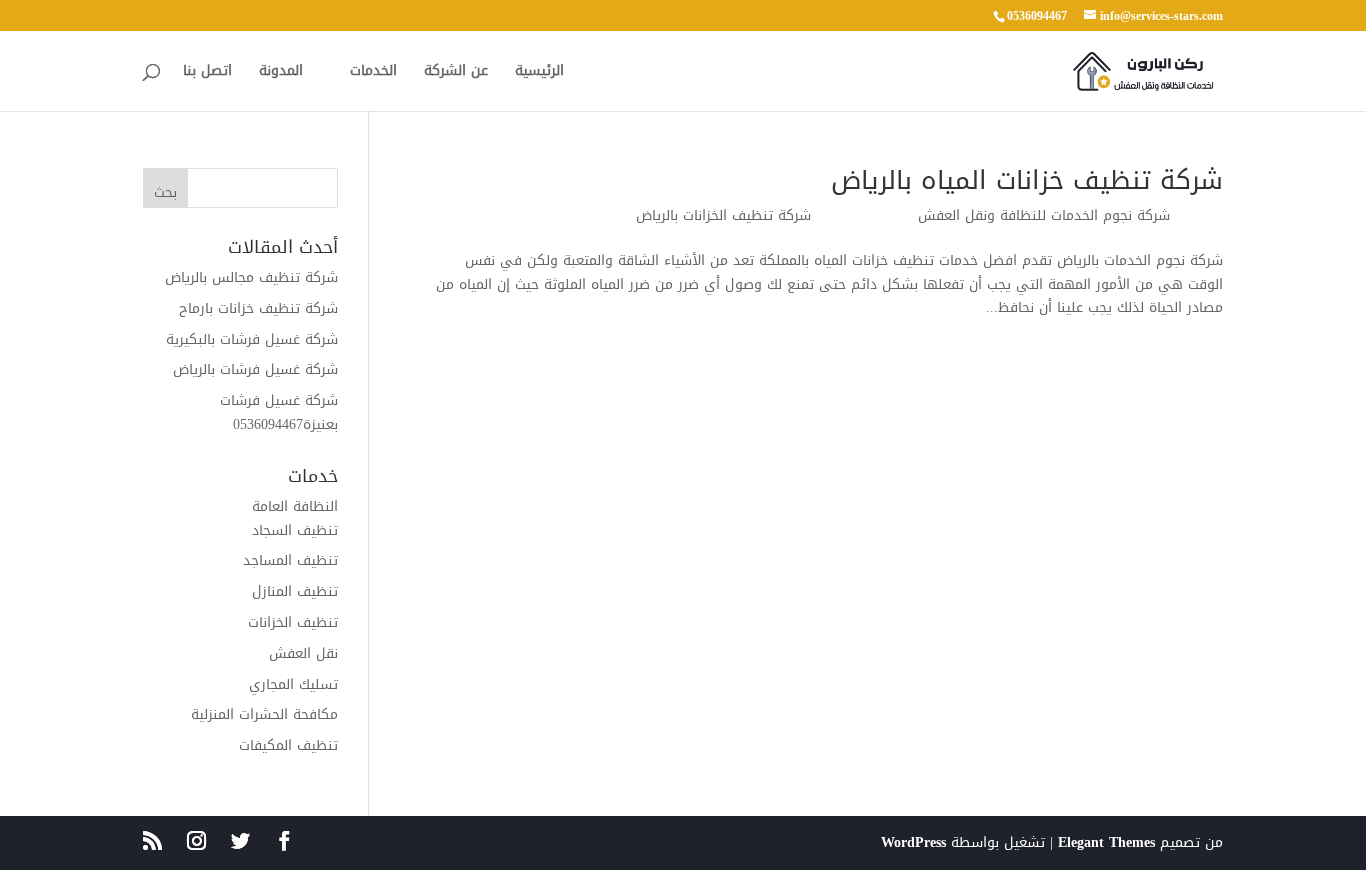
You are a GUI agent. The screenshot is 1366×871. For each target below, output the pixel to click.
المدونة (281, 74)
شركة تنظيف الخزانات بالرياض (723, 215)
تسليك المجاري (293, 684)
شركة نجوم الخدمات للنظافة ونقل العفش (1044, 215)
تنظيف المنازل (295, 591)
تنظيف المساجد (290, 560)
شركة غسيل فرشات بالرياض (255, 369)
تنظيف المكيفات (288, 745)
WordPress (913, 842)
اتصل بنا (207, 74)
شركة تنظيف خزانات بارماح (258, 308)
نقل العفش (303, 653)
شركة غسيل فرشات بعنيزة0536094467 (279, 412)
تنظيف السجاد (295, 530)
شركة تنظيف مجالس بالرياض (251, 277)
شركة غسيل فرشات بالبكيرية (252, 339)
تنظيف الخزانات (293, 622)
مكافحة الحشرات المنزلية (264, 714)
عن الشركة (456, 74)
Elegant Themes (1106, 842)
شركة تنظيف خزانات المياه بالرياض (1027, 180)
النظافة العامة (295, 506)
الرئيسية (539, 74)
